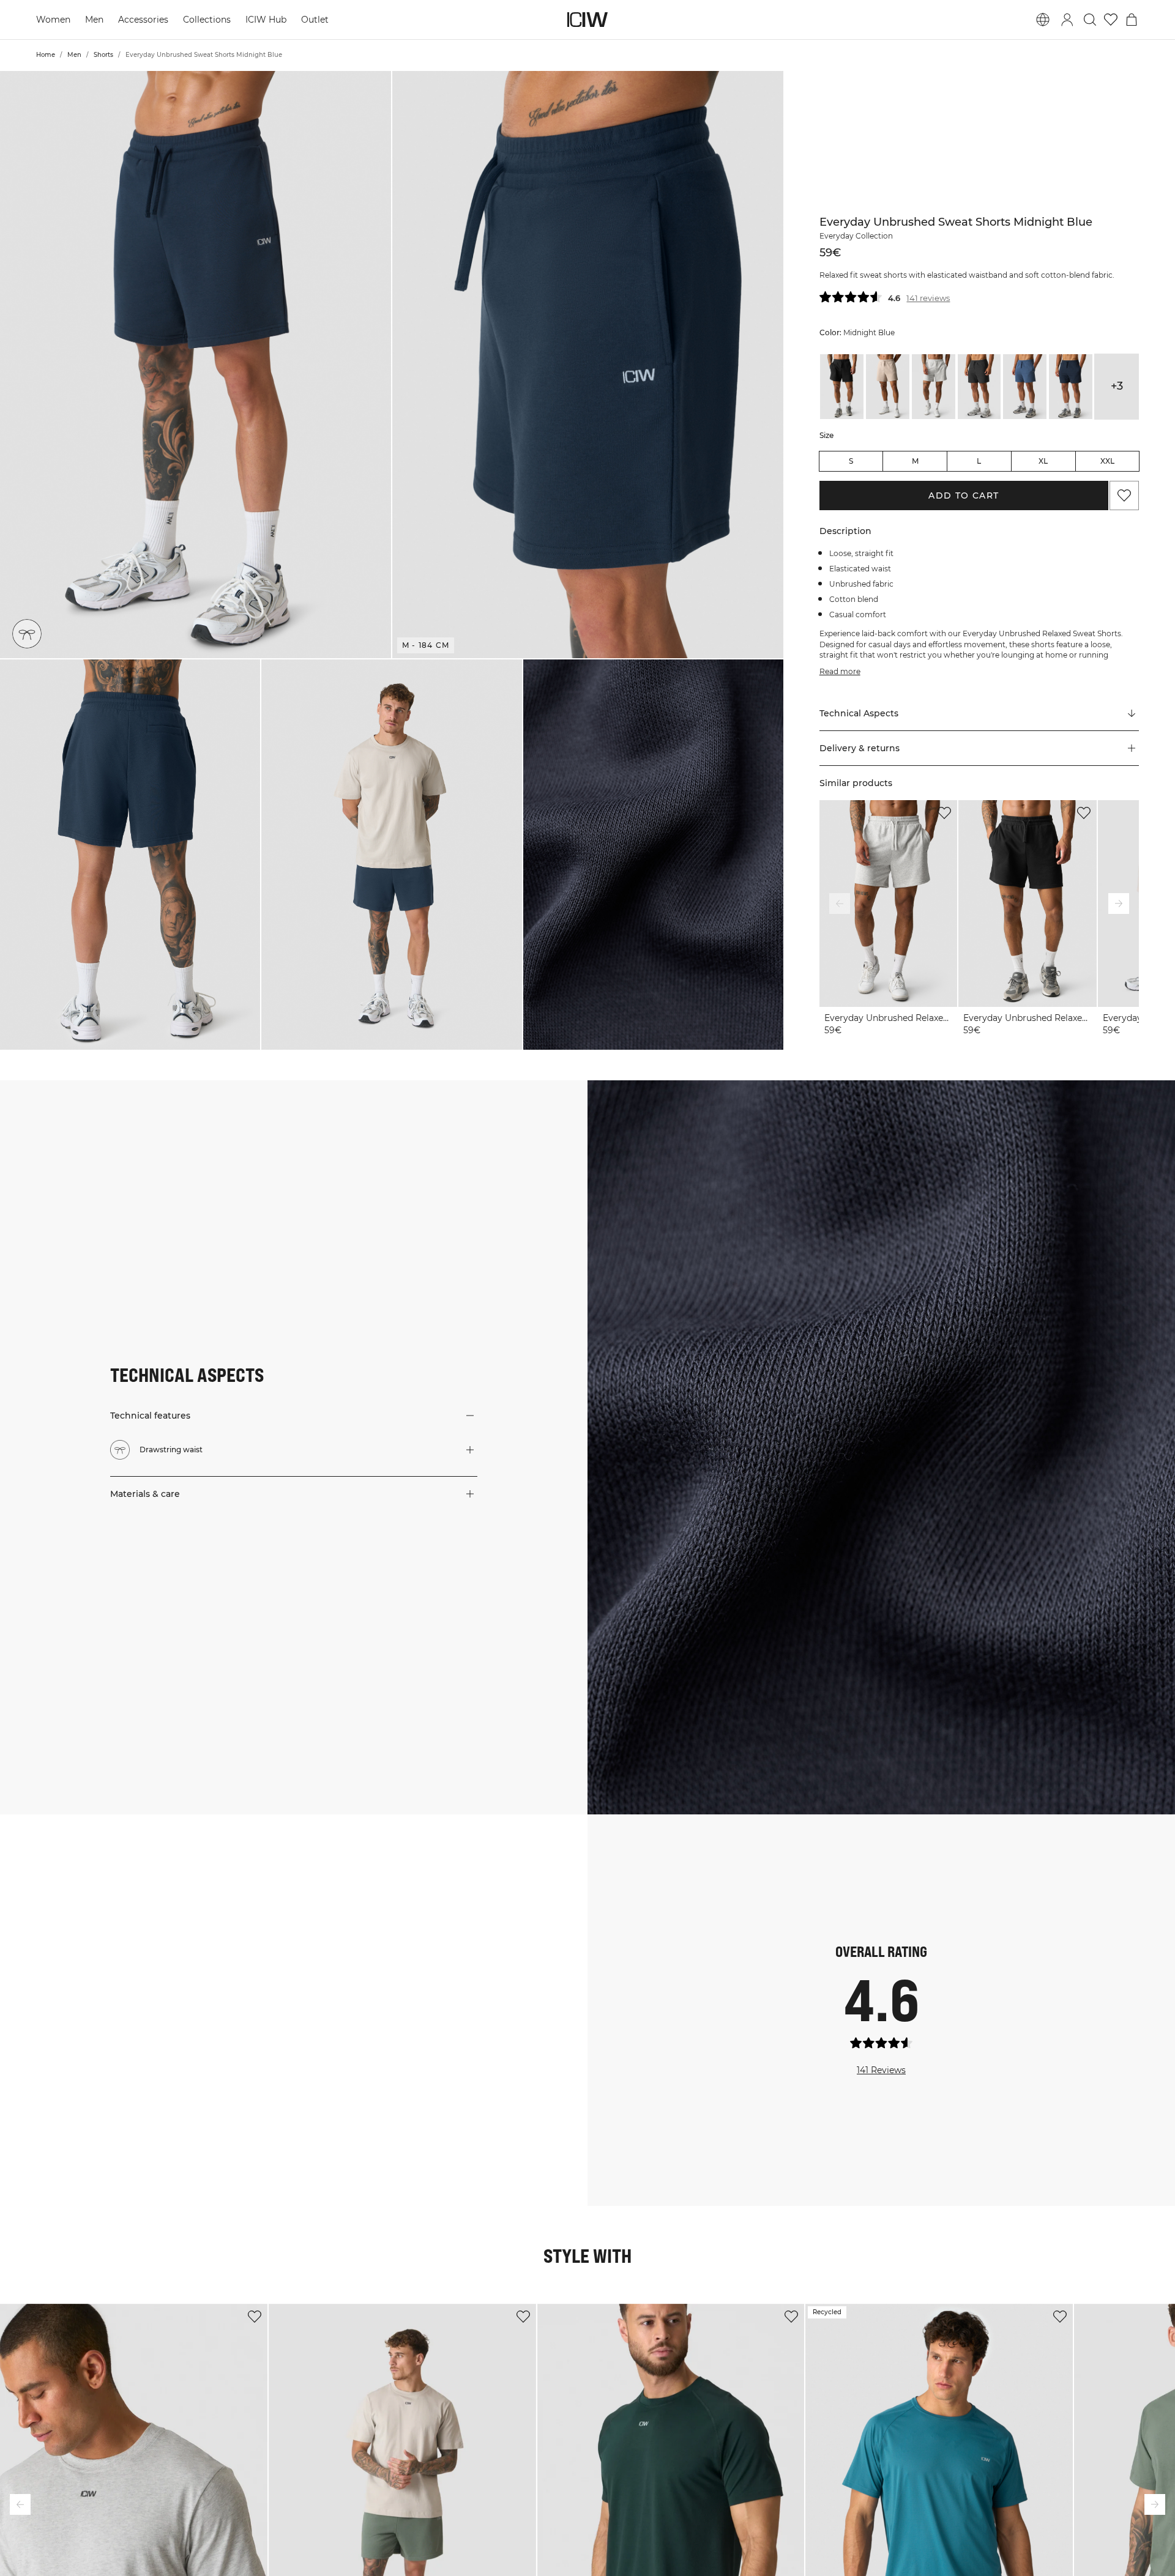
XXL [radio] (1107, 461)
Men (94, 20)
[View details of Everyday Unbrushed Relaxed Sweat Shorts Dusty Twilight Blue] (1025, 387)
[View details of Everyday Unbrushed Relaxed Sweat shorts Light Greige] (888, 387)
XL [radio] (1043, 461)
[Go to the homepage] (587, 20)
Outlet (315, 20)
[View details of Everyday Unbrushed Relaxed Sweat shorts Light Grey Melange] (934, 387)
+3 (1117, 386)
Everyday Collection (856, 236)
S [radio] (851, 461)
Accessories (143, 20)
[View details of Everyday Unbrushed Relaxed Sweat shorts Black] (842, 387)
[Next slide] (1119, 904)
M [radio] (915, 461)
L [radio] (979, 461)
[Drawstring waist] (27, 634)
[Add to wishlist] (944, 813)
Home (46, 55)
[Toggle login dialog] (1067, 20)
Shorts (103, 55)
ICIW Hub (266, 20)
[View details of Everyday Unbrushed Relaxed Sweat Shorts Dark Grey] (979, 387)
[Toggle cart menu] (1132, 20)
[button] (196, 365)
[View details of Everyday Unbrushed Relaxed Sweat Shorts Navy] (1071, 387)
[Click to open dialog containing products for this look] (98, 1912)
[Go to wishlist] (1111, 20)
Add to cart (964, 496)
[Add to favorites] (1124, 496)
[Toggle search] (1090, 20)
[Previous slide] (840, 904)
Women (53, 20)
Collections (207, 20)
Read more (840, 671)
